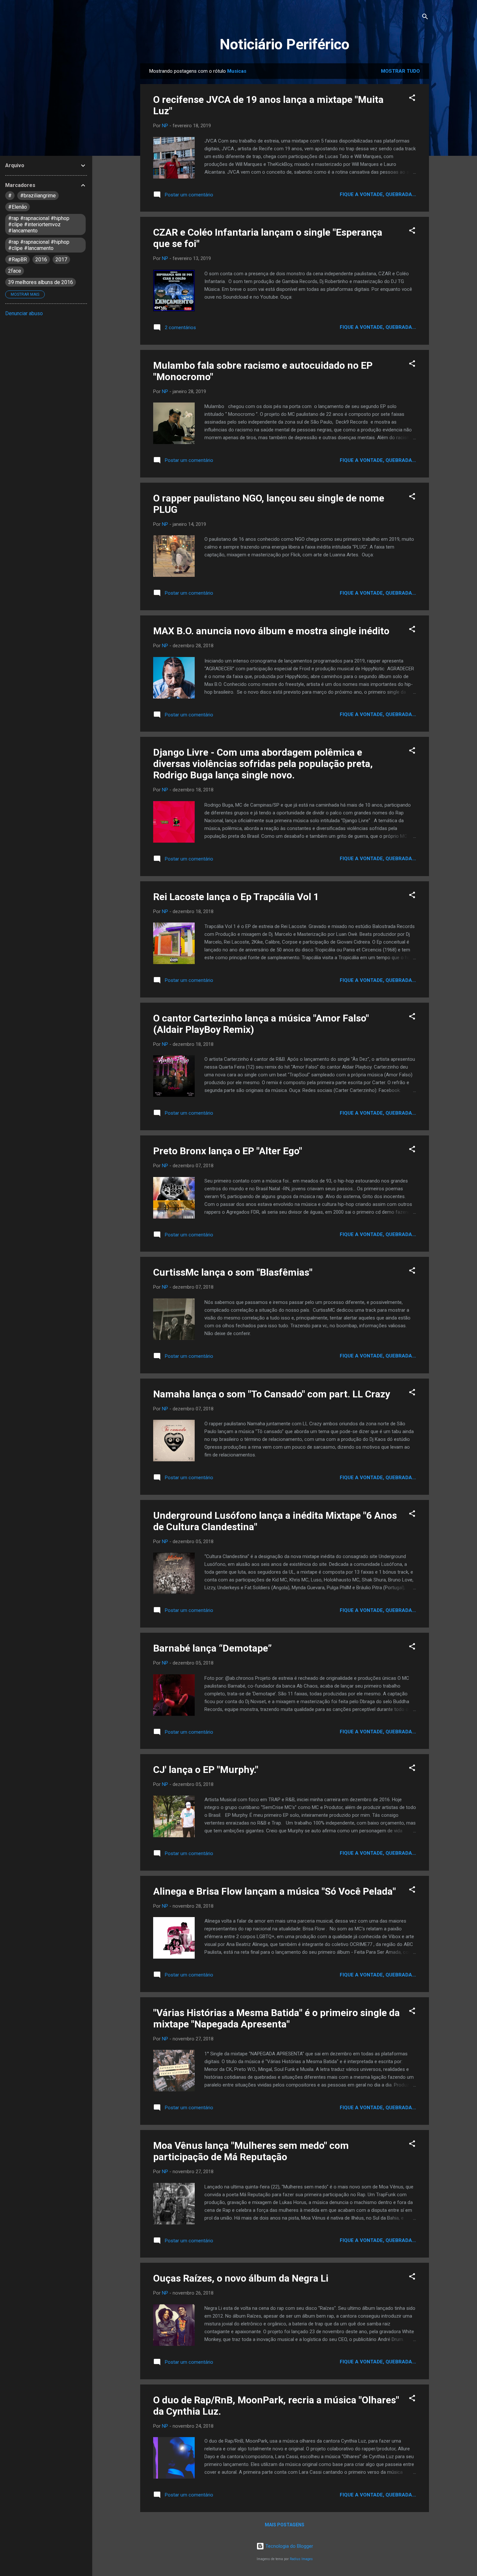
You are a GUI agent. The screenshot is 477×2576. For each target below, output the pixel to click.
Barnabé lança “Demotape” (212, 1648)
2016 (41, 260)
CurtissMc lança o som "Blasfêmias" (233, 1272)
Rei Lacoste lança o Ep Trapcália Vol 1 (236, 897)
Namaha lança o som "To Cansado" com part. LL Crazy (272, 1394)
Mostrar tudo (400, 71)
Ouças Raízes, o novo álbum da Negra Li (241, 2278)
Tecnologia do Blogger (289, 2546)
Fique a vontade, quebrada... (378, 194)
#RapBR (18, 260)
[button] (412, 99)
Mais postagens (285, 2525)
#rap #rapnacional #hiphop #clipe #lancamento (39, 245)
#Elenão (18, 207)
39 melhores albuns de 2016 (41, 282)
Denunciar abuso (24, 313)
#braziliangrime (38, 196)
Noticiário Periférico (285, 44)
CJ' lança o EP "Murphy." (206, 1770)
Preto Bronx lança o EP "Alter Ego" (228, 1151)
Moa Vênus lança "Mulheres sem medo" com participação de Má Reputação (251, 2151)
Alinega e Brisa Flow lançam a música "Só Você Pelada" (275, 1891)
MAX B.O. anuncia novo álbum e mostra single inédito (271, 631)
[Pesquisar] (425, 18)
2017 (61, 260)
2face (15, 271)
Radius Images (301, 2559)
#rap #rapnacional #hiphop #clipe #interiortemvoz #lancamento (39, 224)
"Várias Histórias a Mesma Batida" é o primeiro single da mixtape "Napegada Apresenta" (276, 2018)
